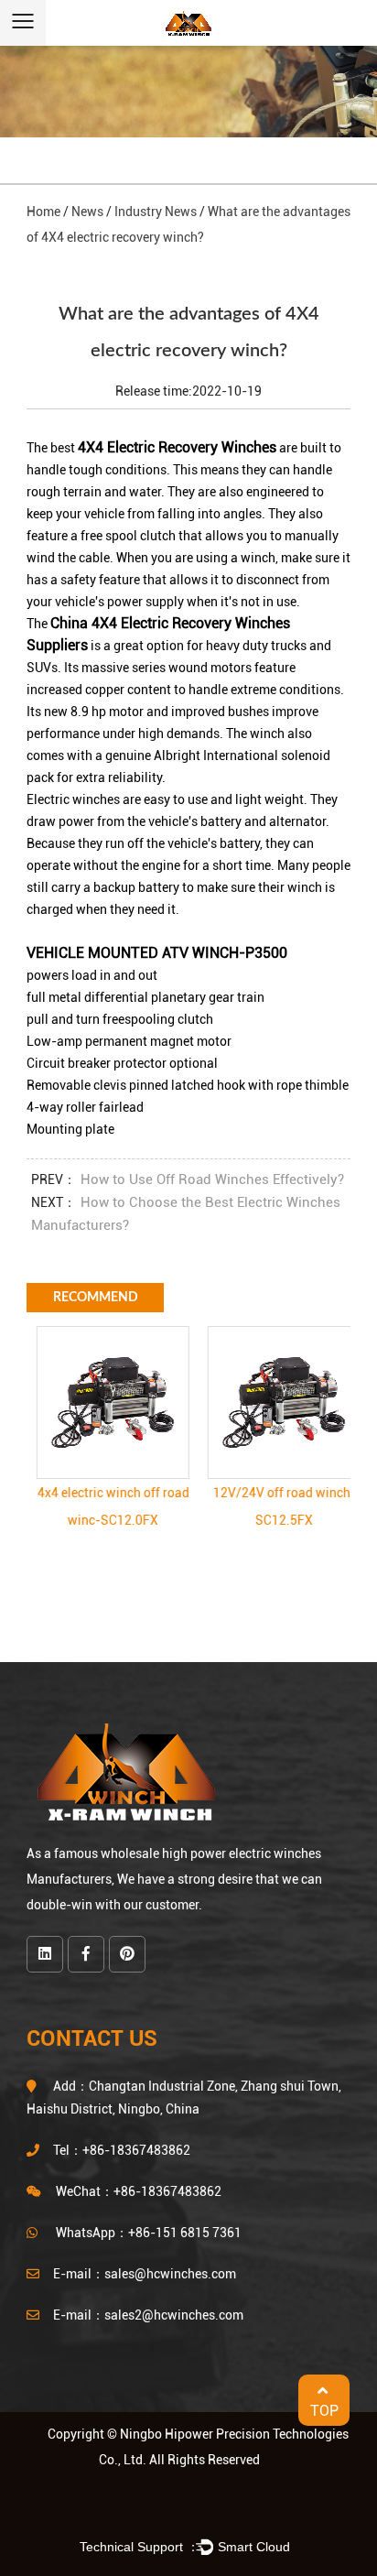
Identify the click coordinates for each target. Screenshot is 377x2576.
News (87, 212)
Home (43, 212)
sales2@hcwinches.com (174, 2315)
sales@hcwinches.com (170, 2274)
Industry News (156, 212)
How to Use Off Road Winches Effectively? (212, 1179)
